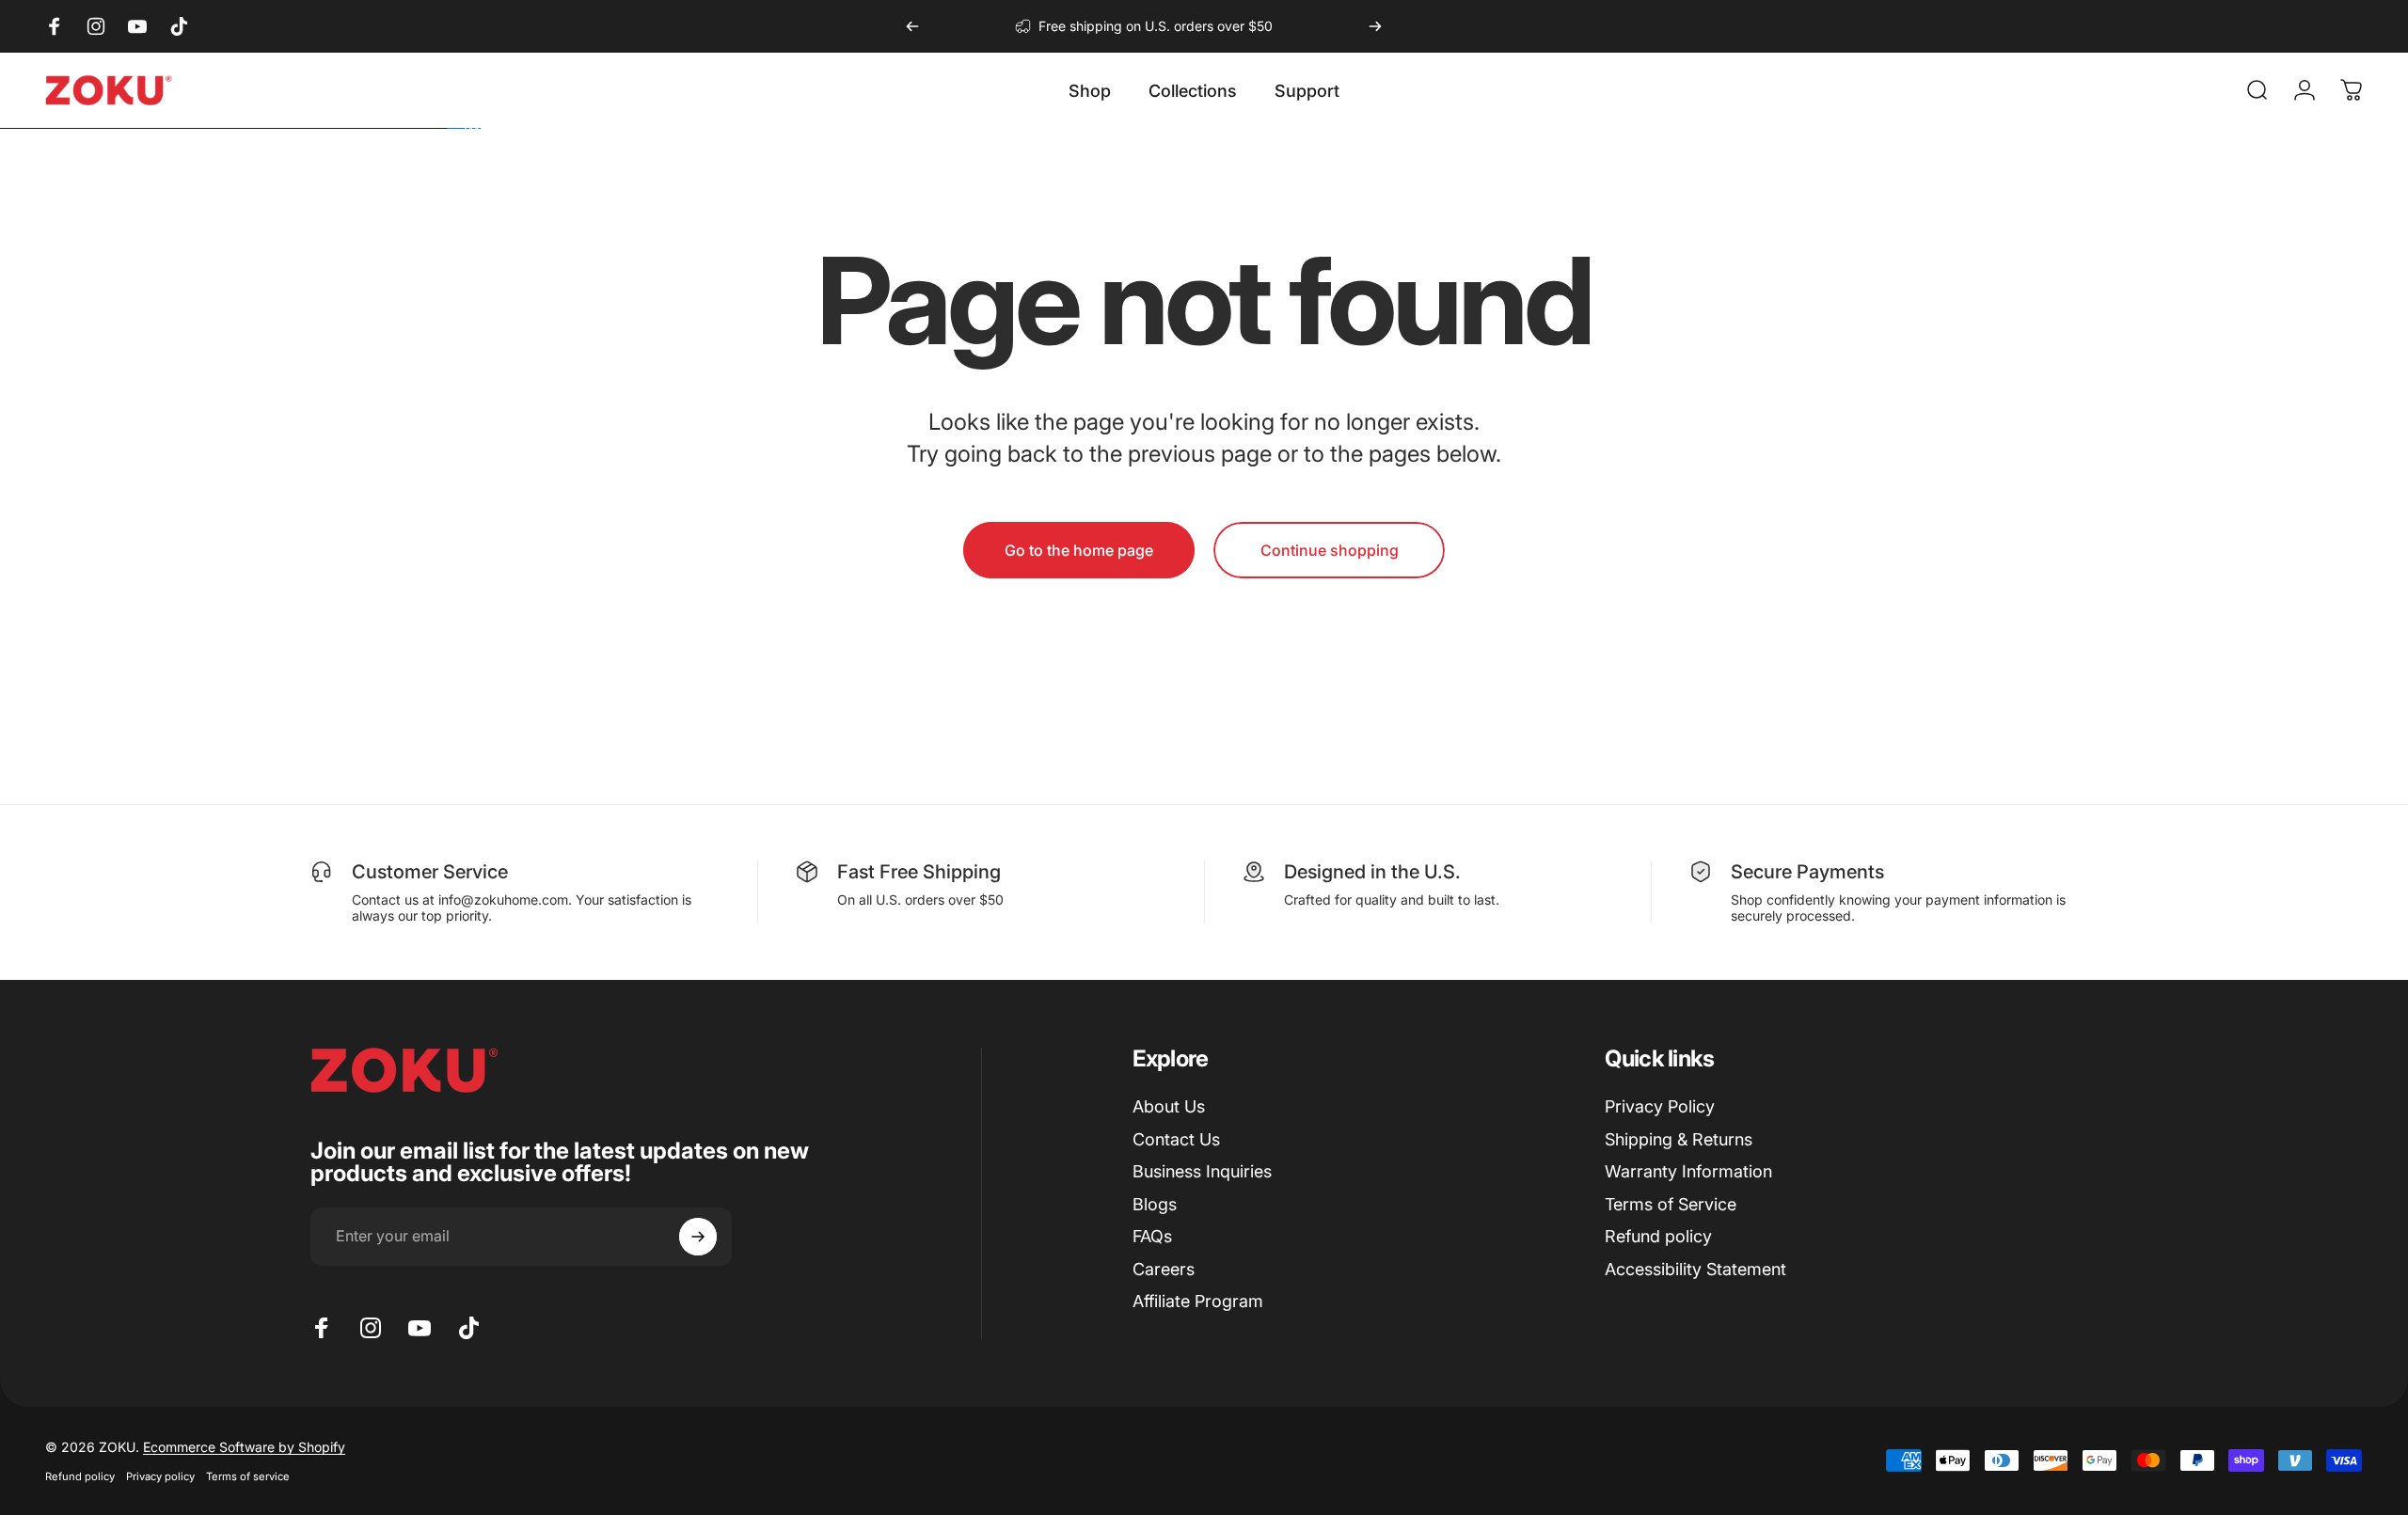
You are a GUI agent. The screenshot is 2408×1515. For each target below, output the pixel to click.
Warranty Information (1688, 1171)
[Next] (1375, 26)
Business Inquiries (1202, 1171)
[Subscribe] (698, 1237)
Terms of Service (1671, 1204)
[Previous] (912, 26)
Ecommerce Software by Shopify (244, 1447)
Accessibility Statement (1695, 1269)
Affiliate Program (1198, 1301)
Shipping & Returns (1679, 1139)
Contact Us (1176, 1139)
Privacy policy (160, 1476)
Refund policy (1658, 1236)
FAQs (1152, 1236)
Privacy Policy (1660, 1106)
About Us (1169, 1106)
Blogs (1155, 1204)
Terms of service (248, 1476)
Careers (1164, 1269)
